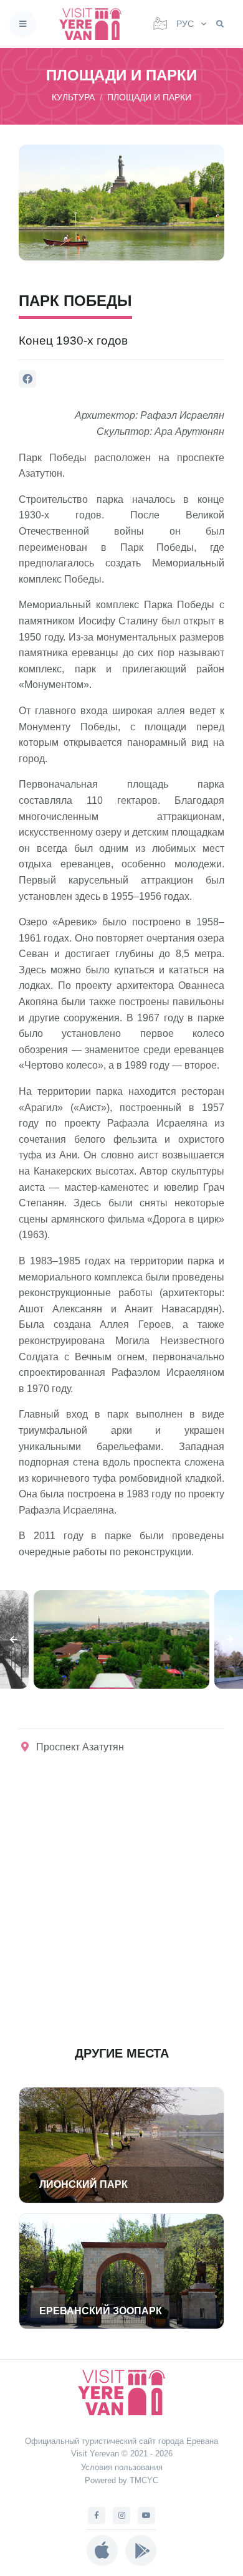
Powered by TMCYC (121, 2480)
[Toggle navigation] (23, 24)
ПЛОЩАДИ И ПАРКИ (149, 97)
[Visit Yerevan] (94, 24)
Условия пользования (122, 2467)
